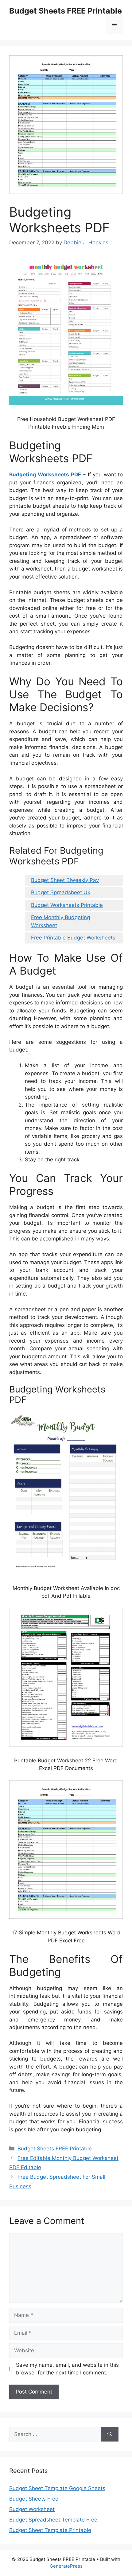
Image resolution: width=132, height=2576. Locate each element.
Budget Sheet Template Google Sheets (57, 2488)
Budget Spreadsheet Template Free (53, 2520)
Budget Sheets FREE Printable (66, 11)
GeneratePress (66, 2566)
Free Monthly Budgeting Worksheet (60, 921)
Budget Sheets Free (34, 2499)
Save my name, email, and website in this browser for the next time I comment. (67, 2369)
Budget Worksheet (32, 2509)
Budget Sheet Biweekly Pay (65, 880)
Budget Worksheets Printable (67, 905)
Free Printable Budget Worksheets (73, 938)
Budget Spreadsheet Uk (61, 892)
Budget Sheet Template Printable (50, 2530)
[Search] (110, 2434)
